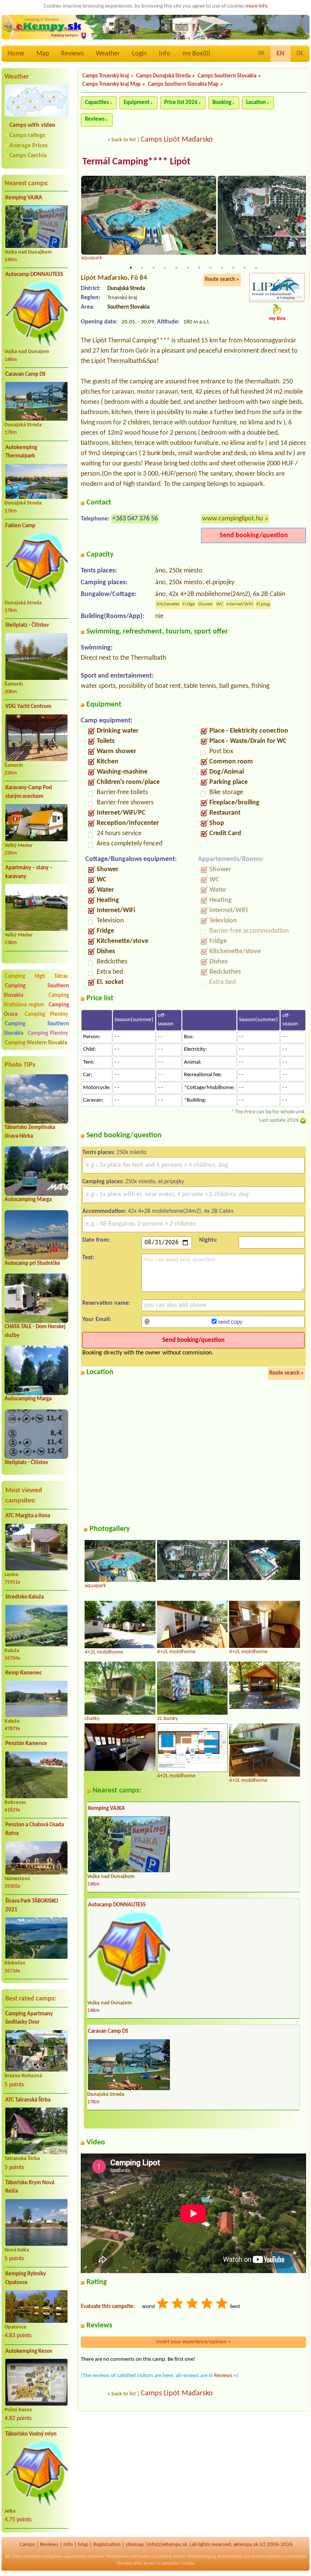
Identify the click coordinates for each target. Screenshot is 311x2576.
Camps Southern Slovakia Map (183, 84)
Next (301, 219)
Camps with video (32, 125)
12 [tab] (256, 268)
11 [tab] (245, 268)
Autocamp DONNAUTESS (34, 275)
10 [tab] (233, 268)
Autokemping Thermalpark (21, 452)
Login (139, 54)
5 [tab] (176, 268)
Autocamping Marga (28, 1200)
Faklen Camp (20, 526)
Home (16, 54)
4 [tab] (165, 268)
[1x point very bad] (163, 2304)
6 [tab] (188, 268)
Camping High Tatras (36, 977)
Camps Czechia (28, 156)
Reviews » (225, 2376)
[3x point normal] (193, 2304)
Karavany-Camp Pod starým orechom (29, 792)
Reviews (72, 54)
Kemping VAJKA (24, 198)
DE (300, 54)
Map (43, 54)
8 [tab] (210, 268)
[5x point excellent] (222, 2304)
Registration (107, 2545)
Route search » (222, 280)
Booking (222, 103)
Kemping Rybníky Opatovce (26, 2278)
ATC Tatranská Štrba (28, 2100)
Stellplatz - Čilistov (27, 625)
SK (261, 54)
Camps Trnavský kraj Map (112, 84)
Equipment (137, 103)
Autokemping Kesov (29, 2351)
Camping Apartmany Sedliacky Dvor (29, 2018)
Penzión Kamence (26, 1744)
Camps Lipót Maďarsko (177, 140)
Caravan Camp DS (25, 374)
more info (257, 6)
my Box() (196, 54)
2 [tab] (142, 268)
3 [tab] (154, 268)
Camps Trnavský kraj (106, 76)
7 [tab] (199, 268)
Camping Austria (171, 2557)
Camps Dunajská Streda (163, 76)
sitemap (135, 2545)
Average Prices (28, 146)
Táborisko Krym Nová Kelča (30, 2187)
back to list (124, 140)
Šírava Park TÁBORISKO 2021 (32, 1906)
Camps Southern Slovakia (227, 76)
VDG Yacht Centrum (28, 707)
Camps (27, 2545)
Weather (108, 54)
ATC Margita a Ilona (28, 1516)
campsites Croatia (178, 2563)
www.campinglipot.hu (232, 519)
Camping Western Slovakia (36, 1043)
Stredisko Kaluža (24, 1597)
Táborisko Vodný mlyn (31, 2434)
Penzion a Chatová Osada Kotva (35, 1829)
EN (280, 54)
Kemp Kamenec (24, 1673)
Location (256, 103)
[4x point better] (207, 2304)
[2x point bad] (178, 2304)
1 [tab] (131, 268)
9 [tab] (222, 268)
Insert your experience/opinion (194, 2342)
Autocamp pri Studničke (32, 1264)
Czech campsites (27, 2557)
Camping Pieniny (46, 1014)
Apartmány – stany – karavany (29, 872)
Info (165, 54)
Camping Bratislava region (36, 1000)
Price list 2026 (181, 103)
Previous (86, 219)
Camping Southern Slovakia (36, 991)
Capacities (97, 103)
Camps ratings (27, 136)
